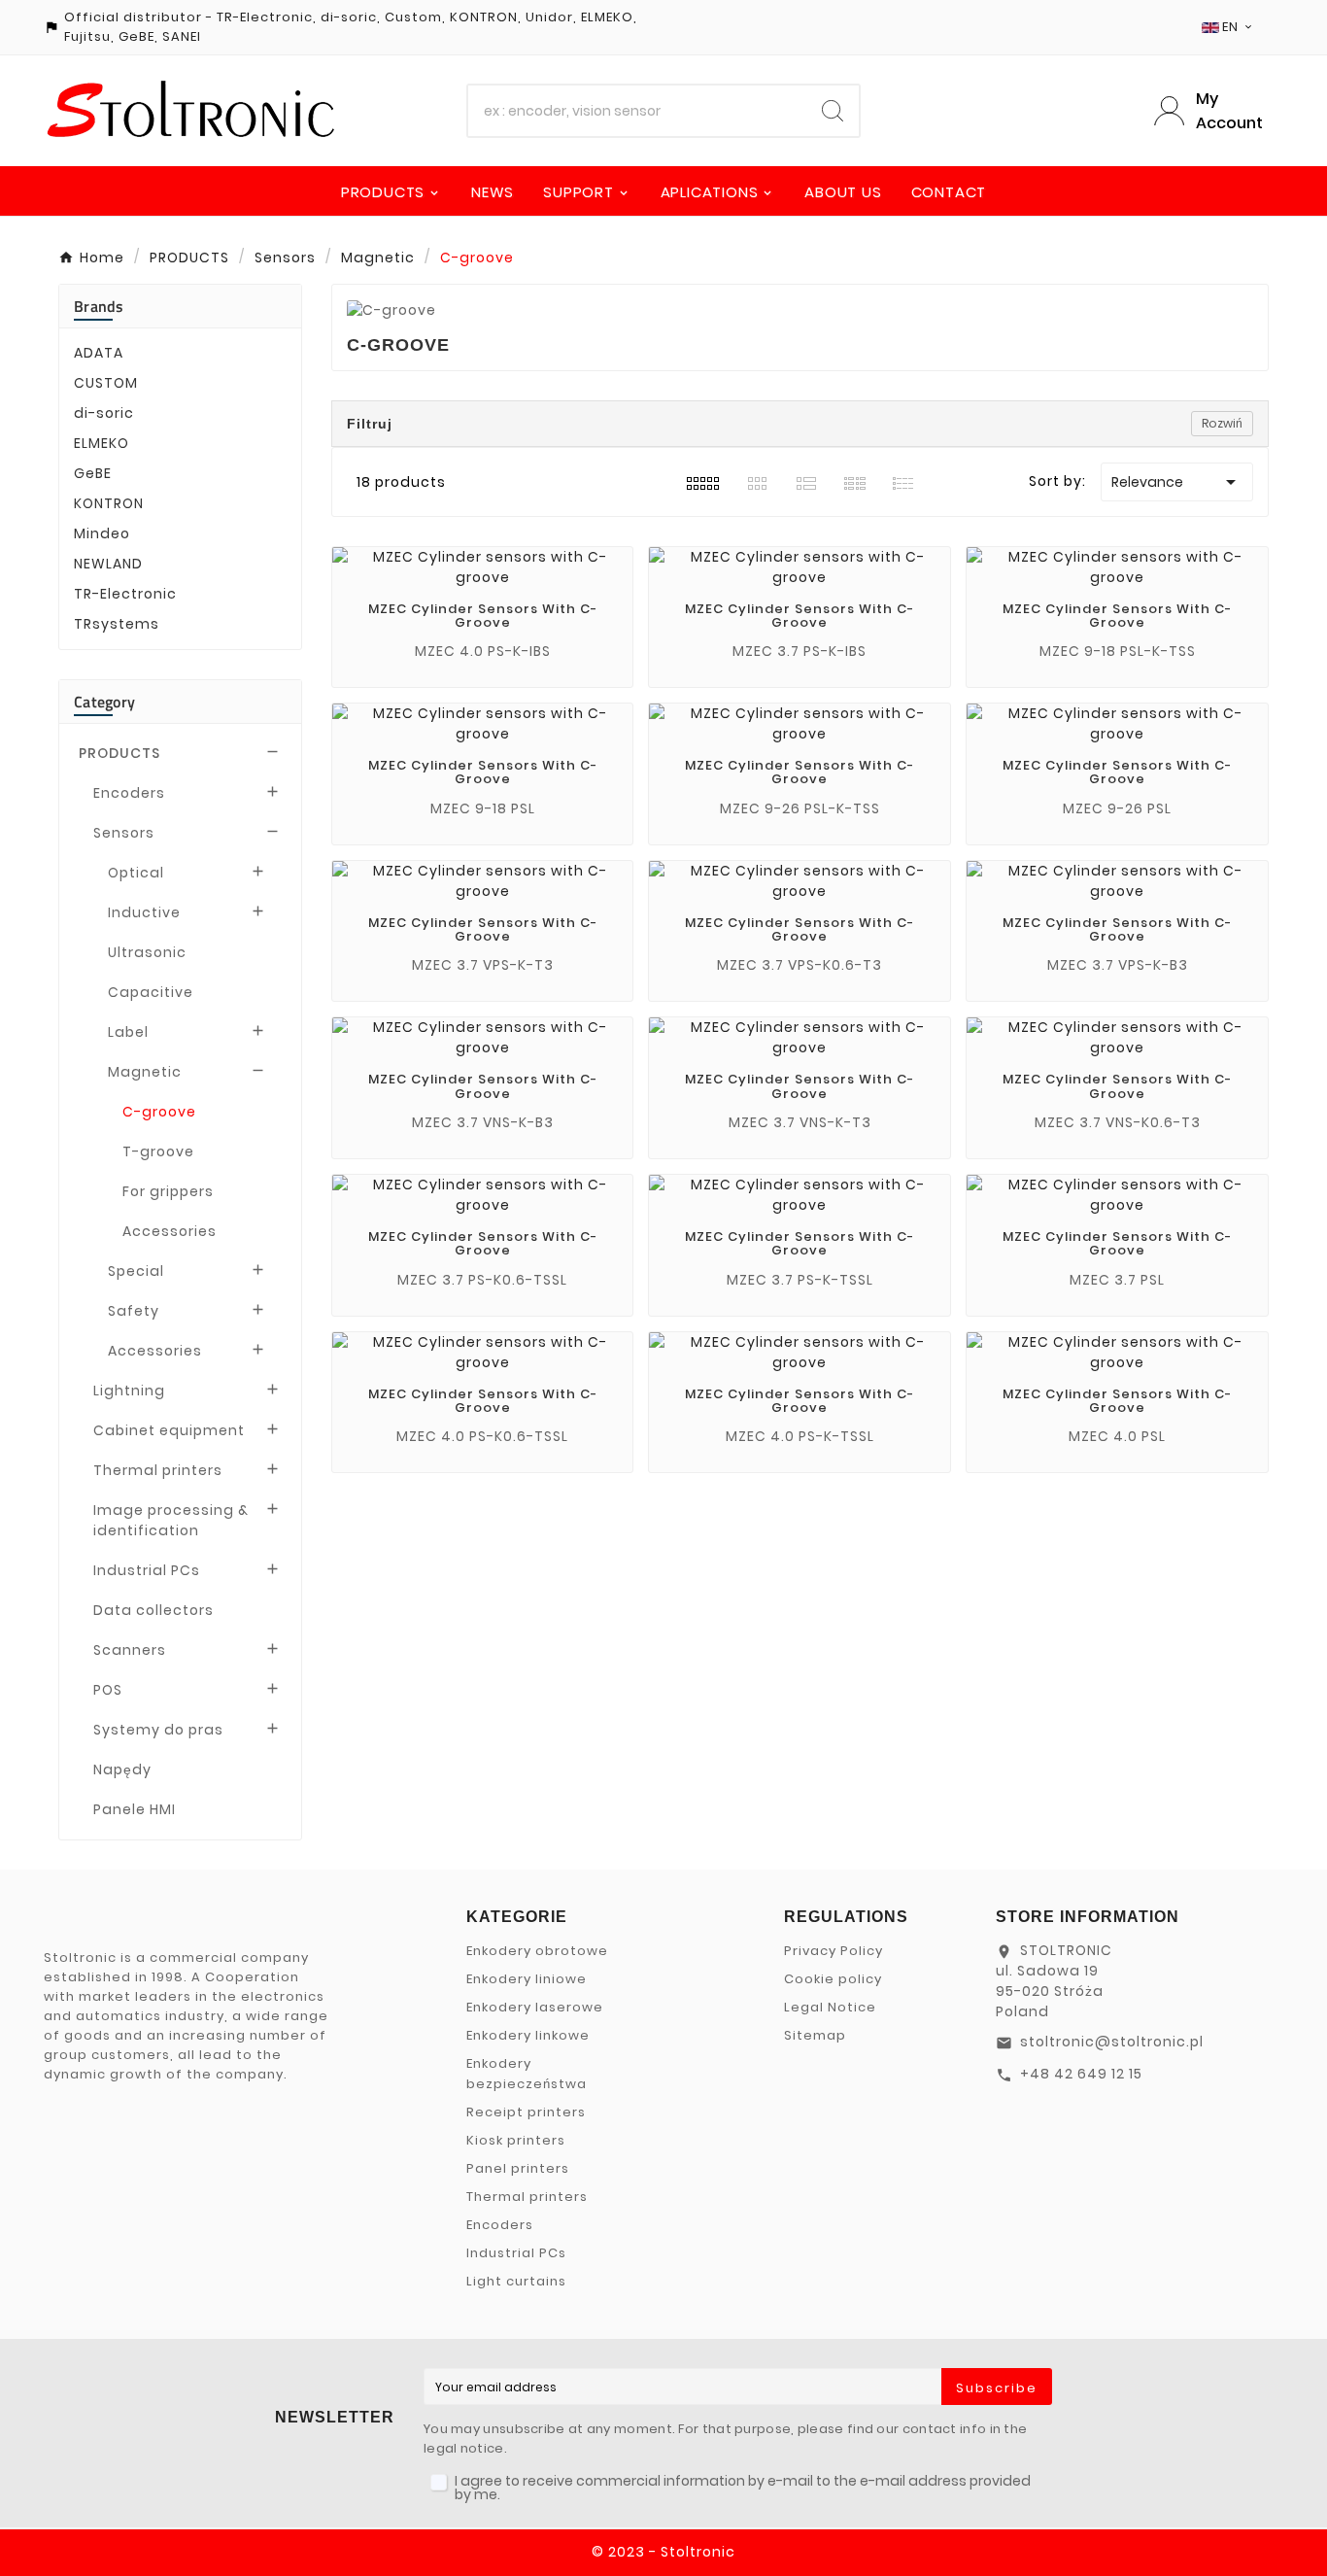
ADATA (99, 353)
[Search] (833, 111)
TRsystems (117, 624)
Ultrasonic (147, 952)
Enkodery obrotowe (537, 1951)
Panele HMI (135, 1809)
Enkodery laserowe (535, 2007)
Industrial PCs (147, 1570)
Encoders (129, 793)
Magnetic (145, 1072)
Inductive (144, 912)
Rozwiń (1222, 423)
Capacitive (151, 992)
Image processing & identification (171, 1520)
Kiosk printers (516, 2140)
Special (136, 1271)
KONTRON (109, 503)
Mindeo (102, 533)
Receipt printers (526, 2112)
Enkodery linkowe (528, 2035)
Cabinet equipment (169, 1430)
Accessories (170, 1231)
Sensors (124, 833)
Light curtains (516, 2281)
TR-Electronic (125, 594)
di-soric (104, 413)
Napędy (122, 1769)
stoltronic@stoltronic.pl (1112, 2042)
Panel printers (518, 2168)
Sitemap (815, 2035)
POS (108, 1690)
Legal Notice (830, 2007)
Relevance (1177, 482)
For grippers (168, 1191)
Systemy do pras (158, 1730)
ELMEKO (102, 443)
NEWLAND (108, 564)
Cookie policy (833, 1979)
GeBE (93, 473)
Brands (99, 306)
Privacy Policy (834, 1951)
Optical (136, 873)
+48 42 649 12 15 (1081, 2074)
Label (128, 1032)
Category (104, 702)
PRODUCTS (119, 753)
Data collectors (153, 1610)
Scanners (130, 1650)
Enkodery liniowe (527, 1979)
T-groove (158, 1151)
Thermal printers (158, 1470)
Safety (134, 1311)
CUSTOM (106, 383)
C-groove (159, 1112)
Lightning (129, 1391)
